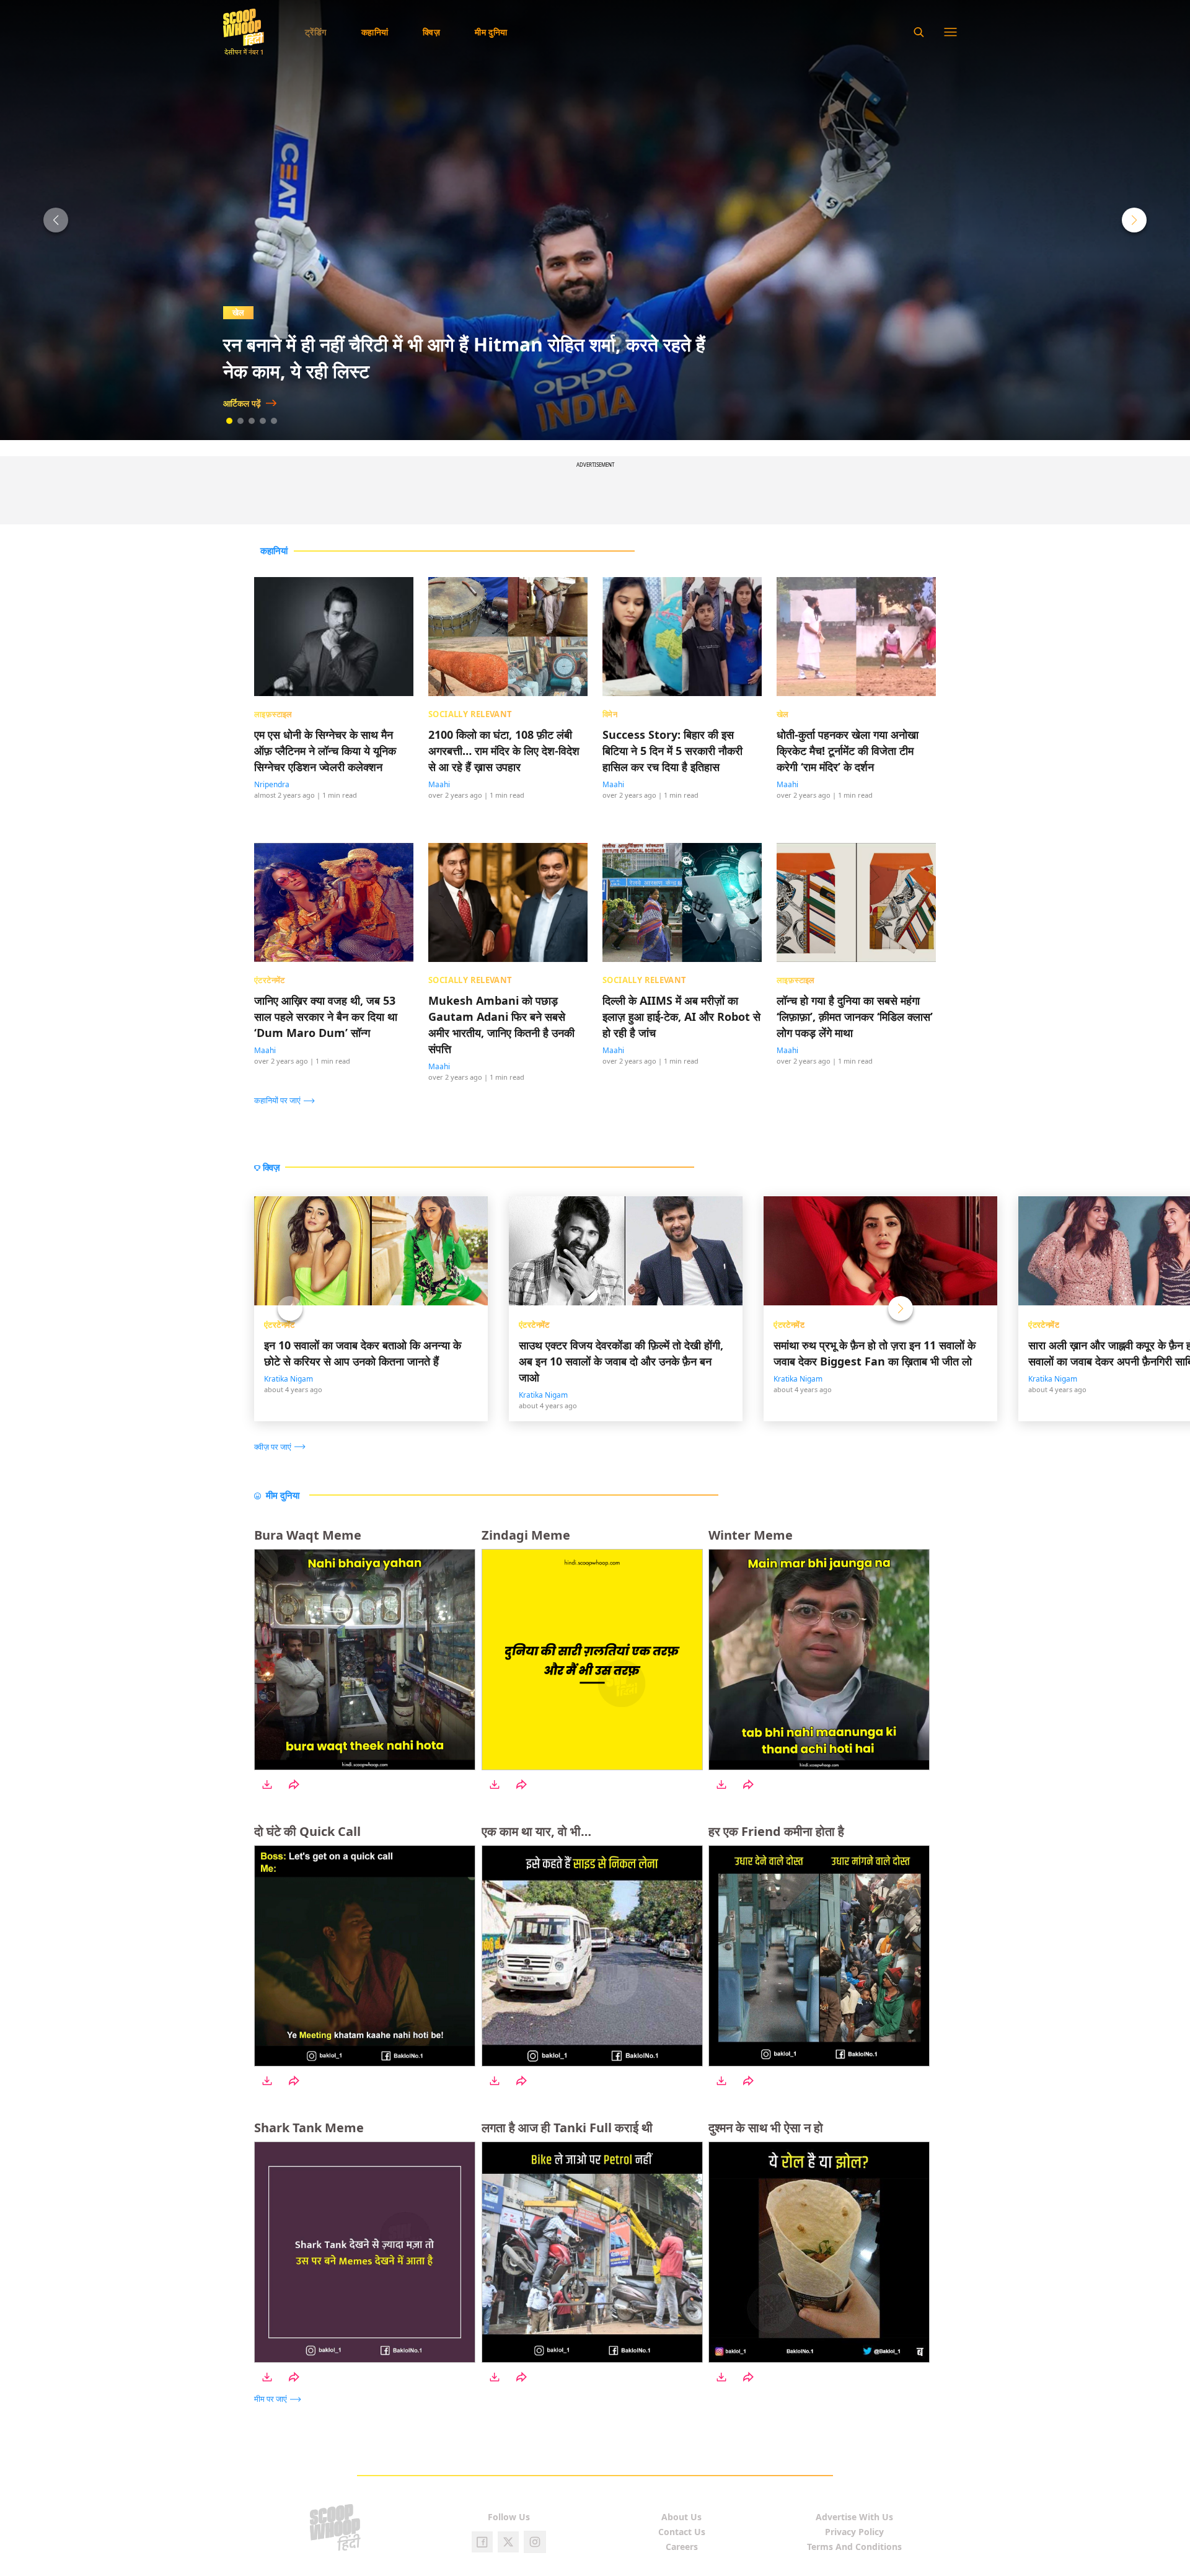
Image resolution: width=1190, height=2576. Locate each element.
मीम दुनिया (491, 32)
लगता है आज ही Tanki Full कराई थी (567, 2128)
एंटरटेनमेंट (280, 1325)
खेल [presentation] (783, 714)
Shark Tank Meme (309, 2128)
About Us (681, 2517)
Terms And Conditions (854, 2547)
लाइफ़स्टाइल (251, 312)
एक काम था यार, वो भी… (536, 1831)
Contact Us (682, 2532)
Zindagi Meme (526, 1535)
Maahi (439, 784)
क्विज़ (431, 32)
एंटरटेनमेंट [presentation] (270, 979)
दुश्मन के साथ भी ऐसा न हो (766, 2128)
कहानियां (375, 32)
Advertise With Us (854, 2517)
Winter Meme (751, 1535)
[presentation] (288, 1100)
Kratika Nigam (289, 1379)
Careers (682, 2547)
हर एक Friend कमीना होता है (776, 1831)
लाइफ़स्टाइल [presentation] (273, 714)
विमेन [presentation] (610, 714)
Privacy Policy (854, 2532)
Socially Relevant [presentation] (470, 714)
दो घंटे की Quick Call (307, 1831)
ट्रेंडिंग (316, 32)
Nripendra (272, 784)
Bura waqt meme (308, 1535)
